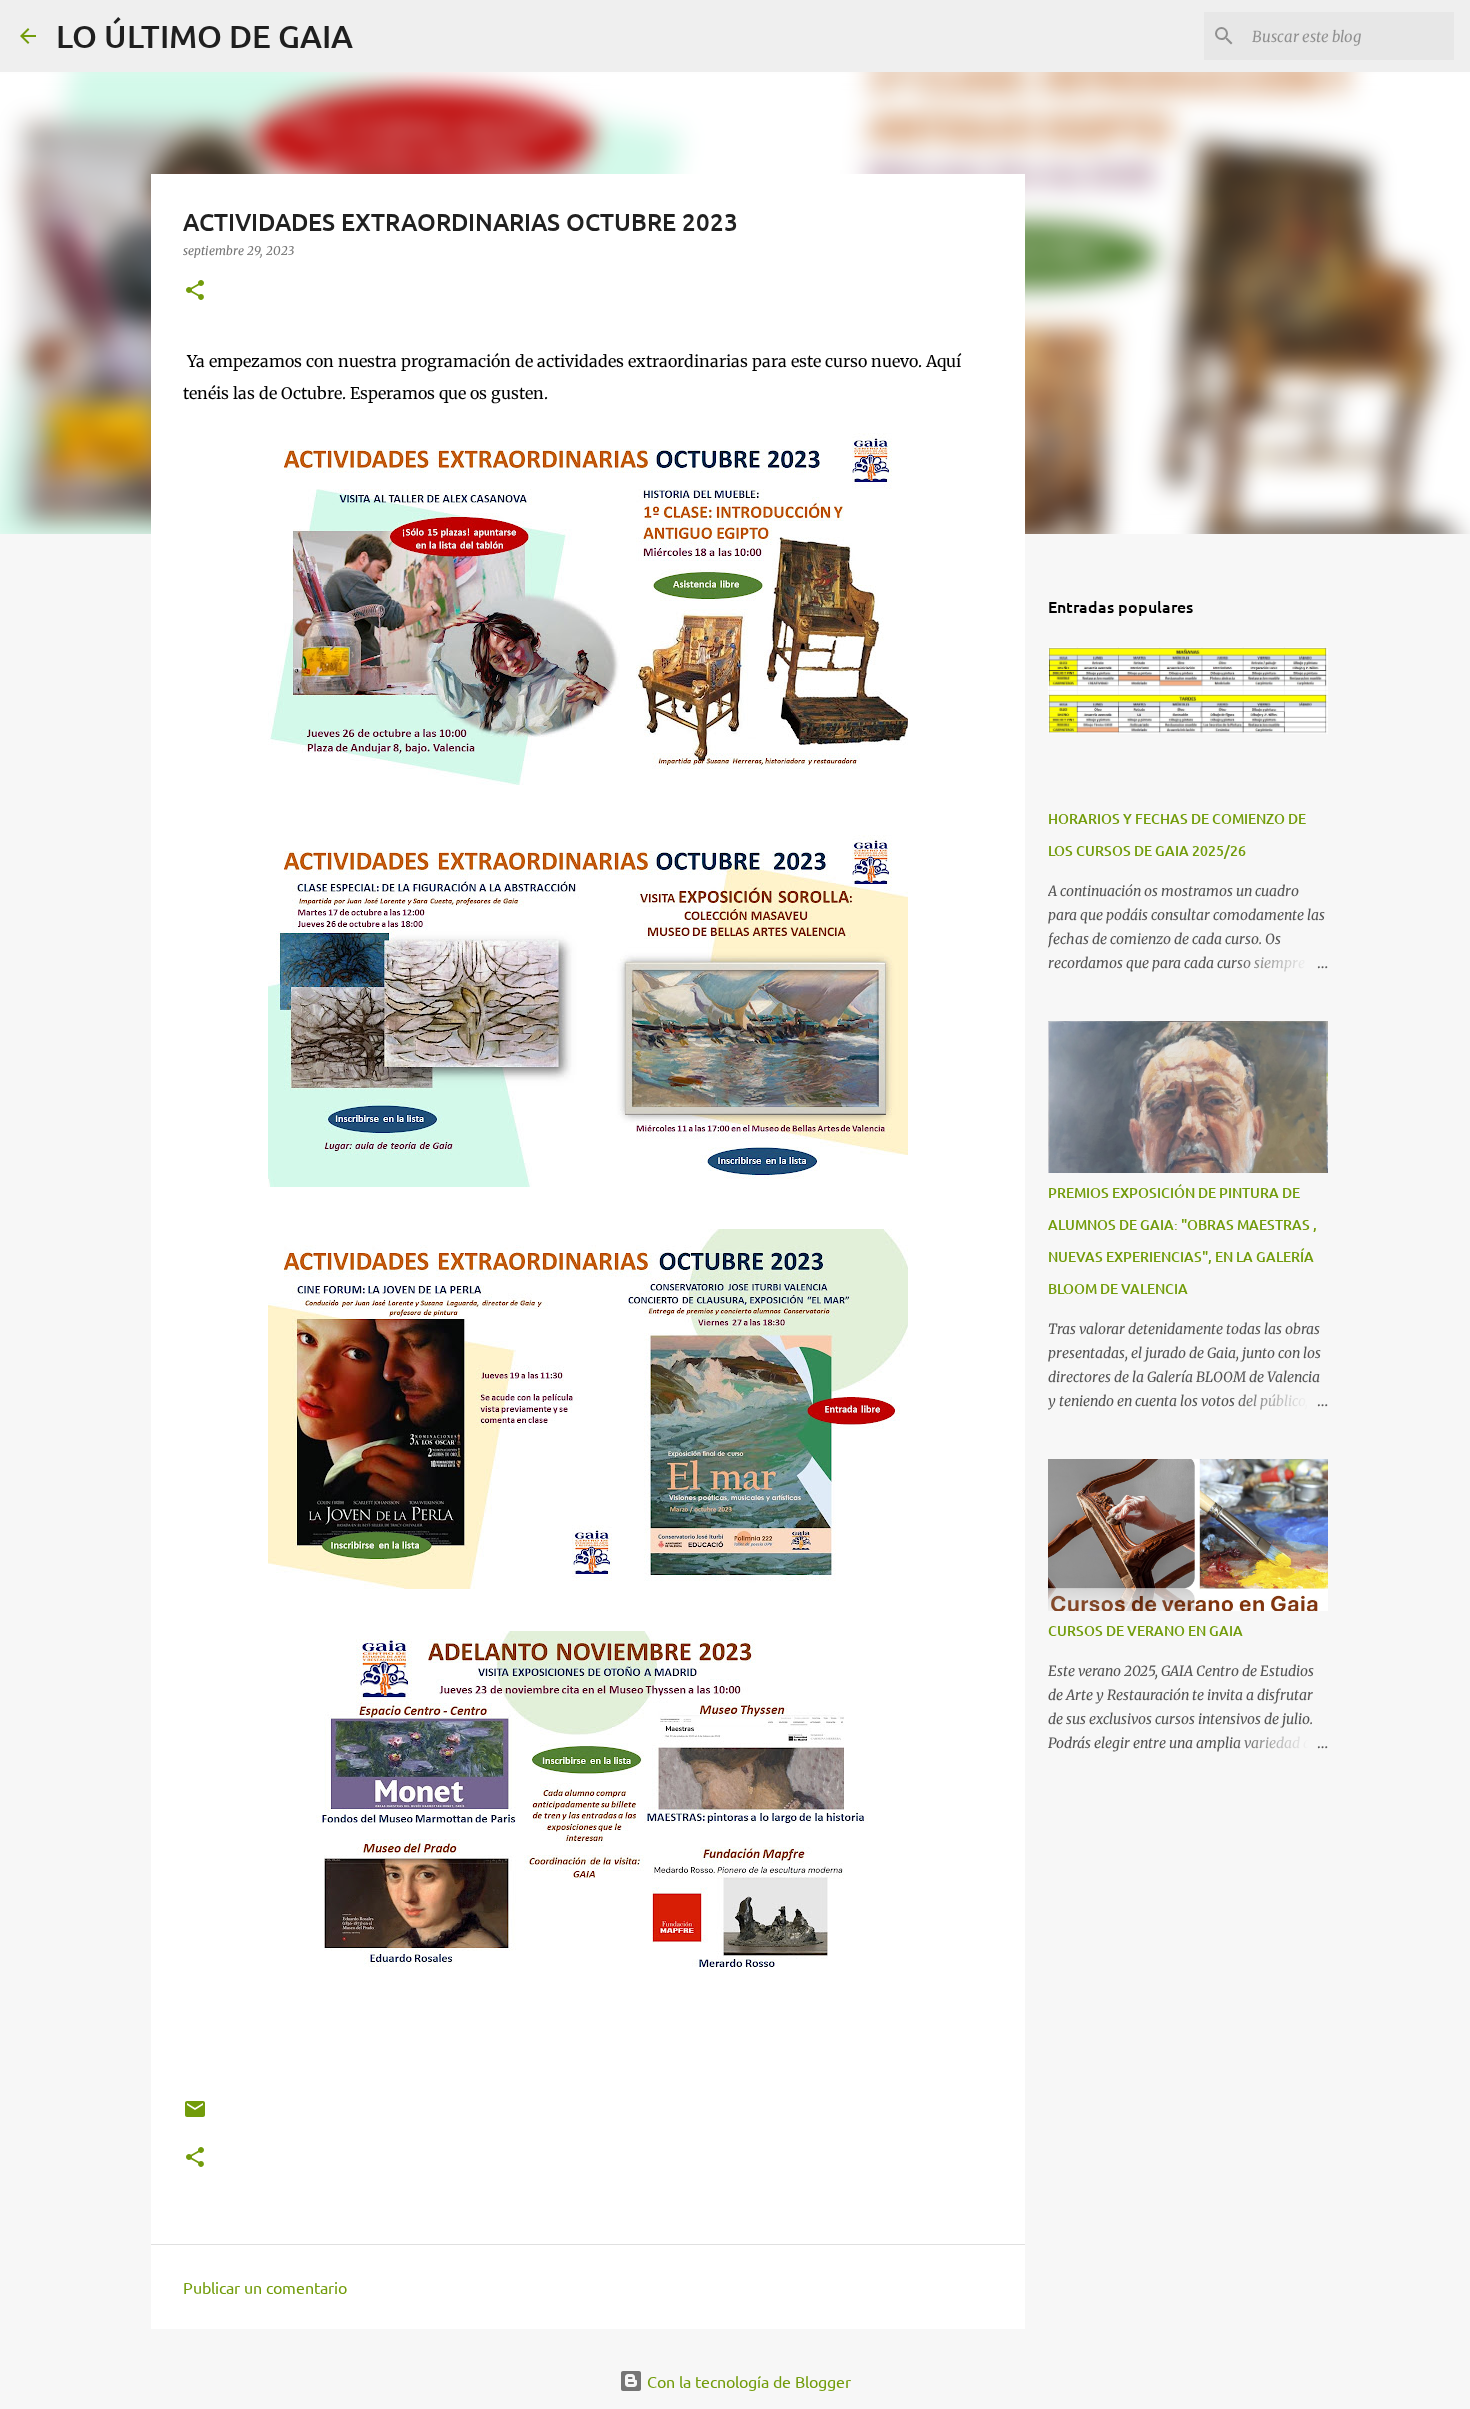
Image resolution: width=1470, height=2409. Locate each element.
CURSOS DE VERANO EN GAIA (1145, 1630)
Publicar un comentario (265, 2287)
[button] (195, 291)
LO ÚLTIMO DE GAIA (204, 35)
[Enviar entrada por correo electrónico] (195, 2116)
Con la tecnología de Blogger (747, 2381)
